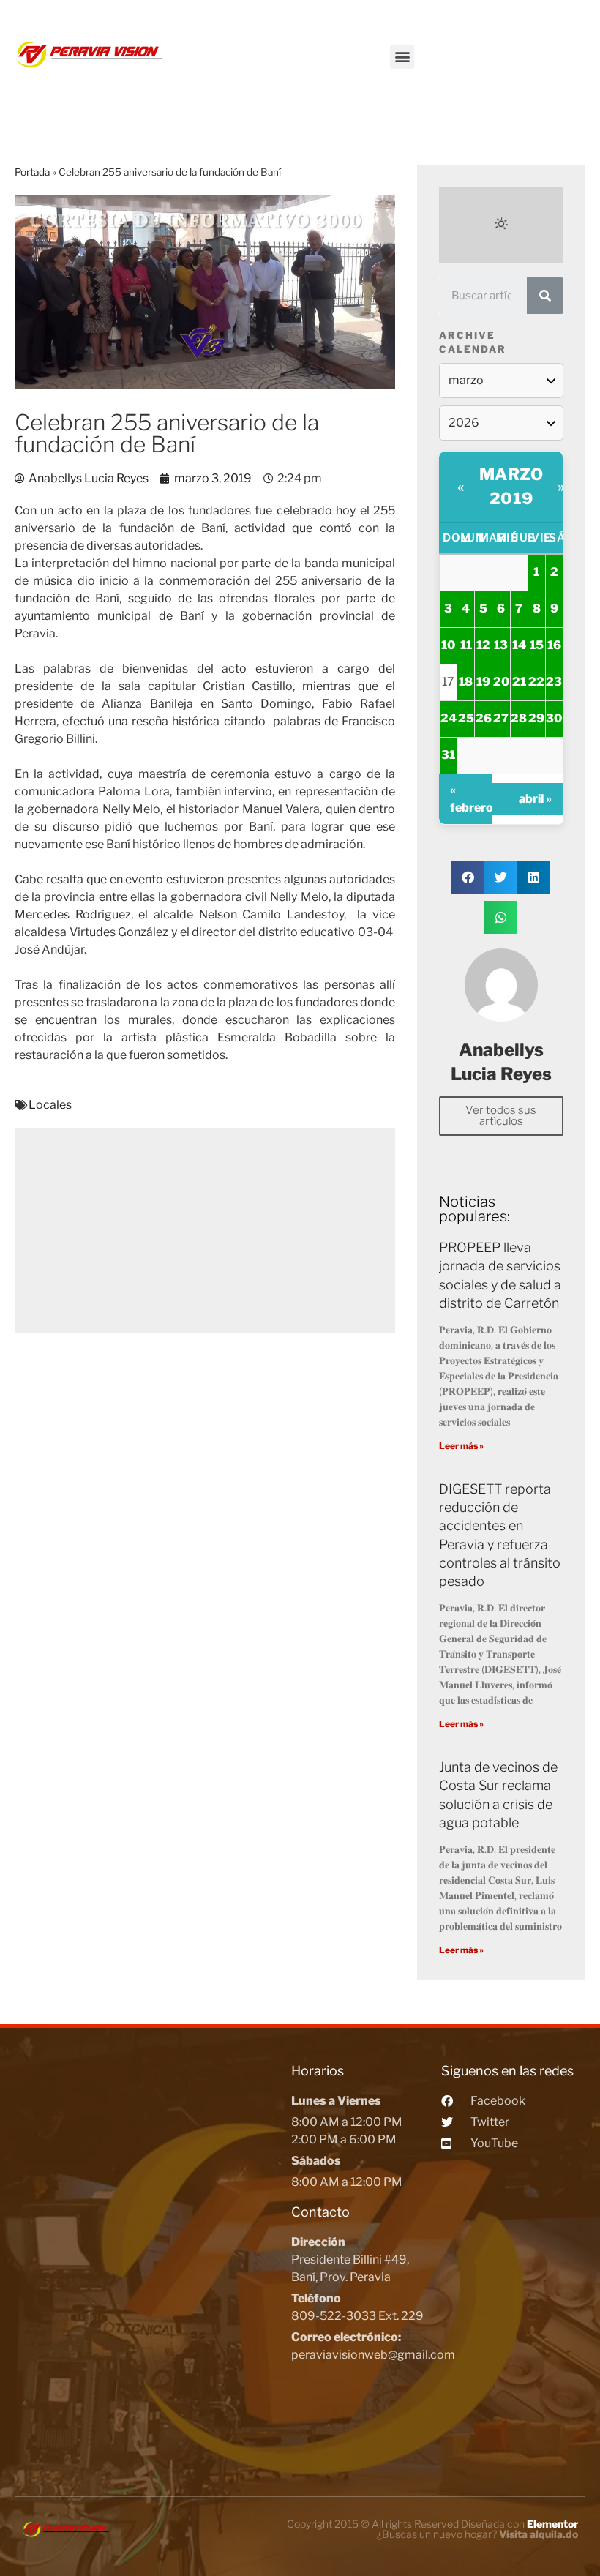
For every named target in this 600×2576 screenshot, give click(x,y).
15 (537, 645)
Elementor (552, 2524)
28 (519, 718)
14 (519, 645)
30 (554, 718)
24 (449, 718)
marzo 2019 (511, 486)
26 (484, 718)
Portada (32, 172)
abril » (535, 799)
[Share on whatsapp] (501, 917)
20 (501, 682)
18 (466, 682)
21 (519, 682)
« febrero (471, 799)
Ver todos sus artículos (501, 1116)
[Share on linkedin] (534, 877)
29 (536, 718)
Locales (50, 1105)
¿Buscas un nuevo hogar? (477, 2534)
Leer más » (461, 1446)
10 (448, 645)
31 (448, 755)
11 (466, 645)
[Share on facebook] (468, 877)
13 (501, 645)
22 (536, 682)
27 (501, 718)
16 (554, 645)
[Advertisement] (205, 1231)
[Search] (545, 296)
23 (554, 682)
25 (466, 718)
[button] (402, 57)
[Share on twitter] (501, 877)
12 (483, 645)
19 (483, 682)
